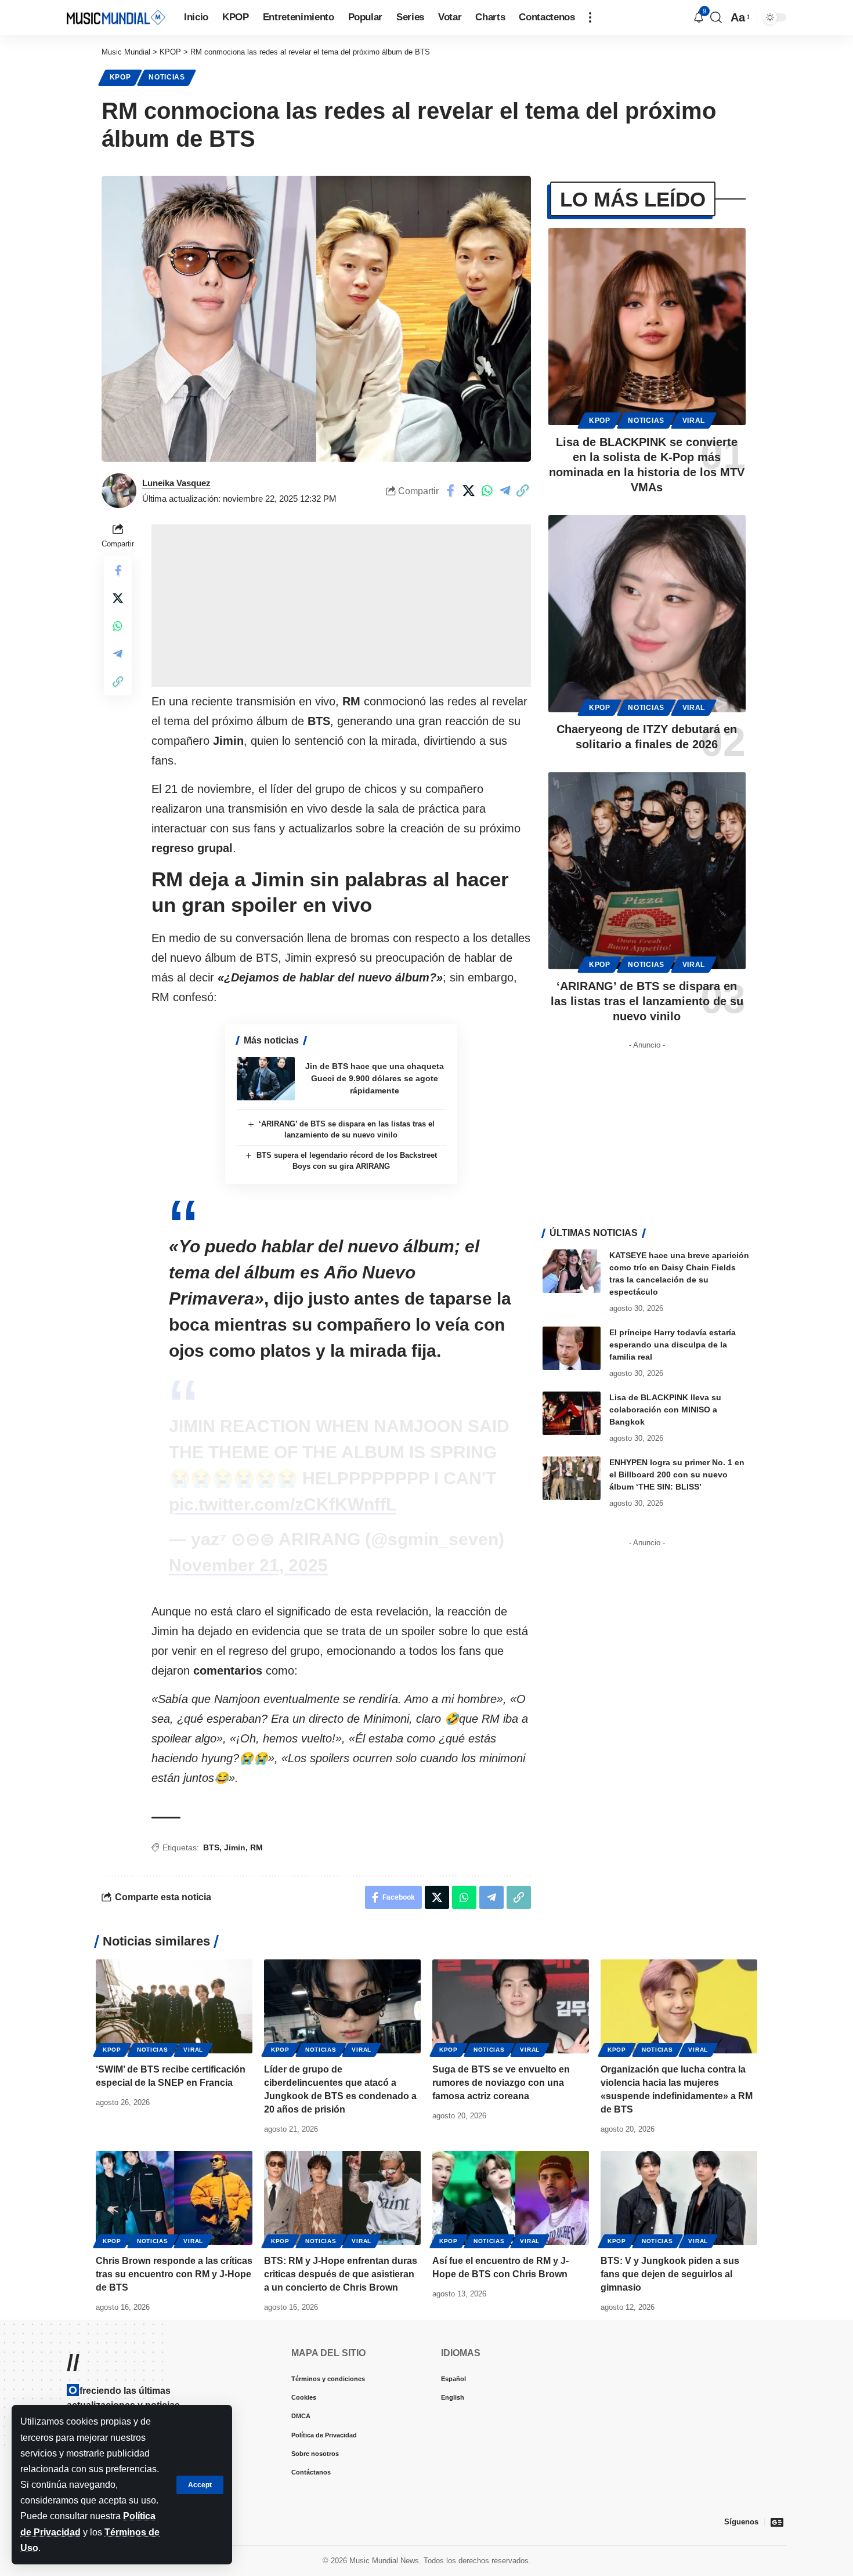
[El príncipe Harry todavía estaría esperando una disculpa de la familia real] (572, 1348)
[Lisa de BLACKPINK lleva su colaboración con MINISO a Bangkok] (572, 1413)
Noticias (167, 77)
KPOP (120, 77)
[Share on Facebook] (451, 491)
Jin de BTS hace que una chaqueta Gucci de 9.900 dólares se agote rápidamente (375, 1078)
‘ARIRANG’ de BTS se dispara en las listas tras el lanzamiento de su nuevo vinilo (647, 1001)
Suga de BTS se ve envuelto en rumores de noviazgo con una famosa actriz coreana (501, 2083)
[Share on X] (469, 491)
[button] (200, 2485)
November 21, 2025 (248, 1565)
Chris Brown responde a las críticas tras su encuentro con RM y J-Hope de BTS (174, 2274)
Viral (694, 421)
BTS (211, 1847)
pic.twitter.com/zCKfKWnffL (283, 1504)
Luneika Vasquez (176, 483)
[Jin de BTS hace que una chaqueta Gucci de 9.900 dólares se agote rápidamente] (266, 1079)
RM (256, 1847)
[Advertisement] (341, 606)
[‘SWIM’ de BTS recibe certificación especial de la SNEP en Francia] (174, 2006)
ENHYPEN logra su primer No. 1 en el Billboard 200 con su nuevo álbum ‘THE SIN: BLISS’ (677, 1474)
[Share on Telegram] (505, 491)
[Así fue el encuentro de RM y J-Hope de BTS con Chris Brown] (511, 2198)
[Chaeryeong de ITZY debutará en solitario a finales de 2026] (647, 614)
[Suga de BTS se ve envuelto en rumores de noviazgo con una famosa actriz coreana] (511, 2006)
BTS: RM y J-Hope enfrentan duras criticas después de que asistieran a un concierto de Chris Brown (341, 2274)
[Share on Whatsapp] (487, 491)
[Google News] (777, 2522)
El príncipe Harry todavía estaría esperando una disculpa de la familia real (673, 1345)
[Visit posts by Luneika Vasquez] (119, 491)
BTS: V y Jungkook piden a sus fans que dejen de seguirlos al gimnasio (670, 2274)
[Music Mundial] (116, 17)
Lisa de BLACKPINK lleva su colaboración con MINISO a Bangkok (665, 1410)
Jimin (235, 1847)
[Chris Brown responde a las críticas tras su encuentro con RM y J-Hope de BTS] (174, 2198)
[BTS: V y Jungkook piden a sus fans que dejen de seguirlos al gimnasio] (679, 2198)
